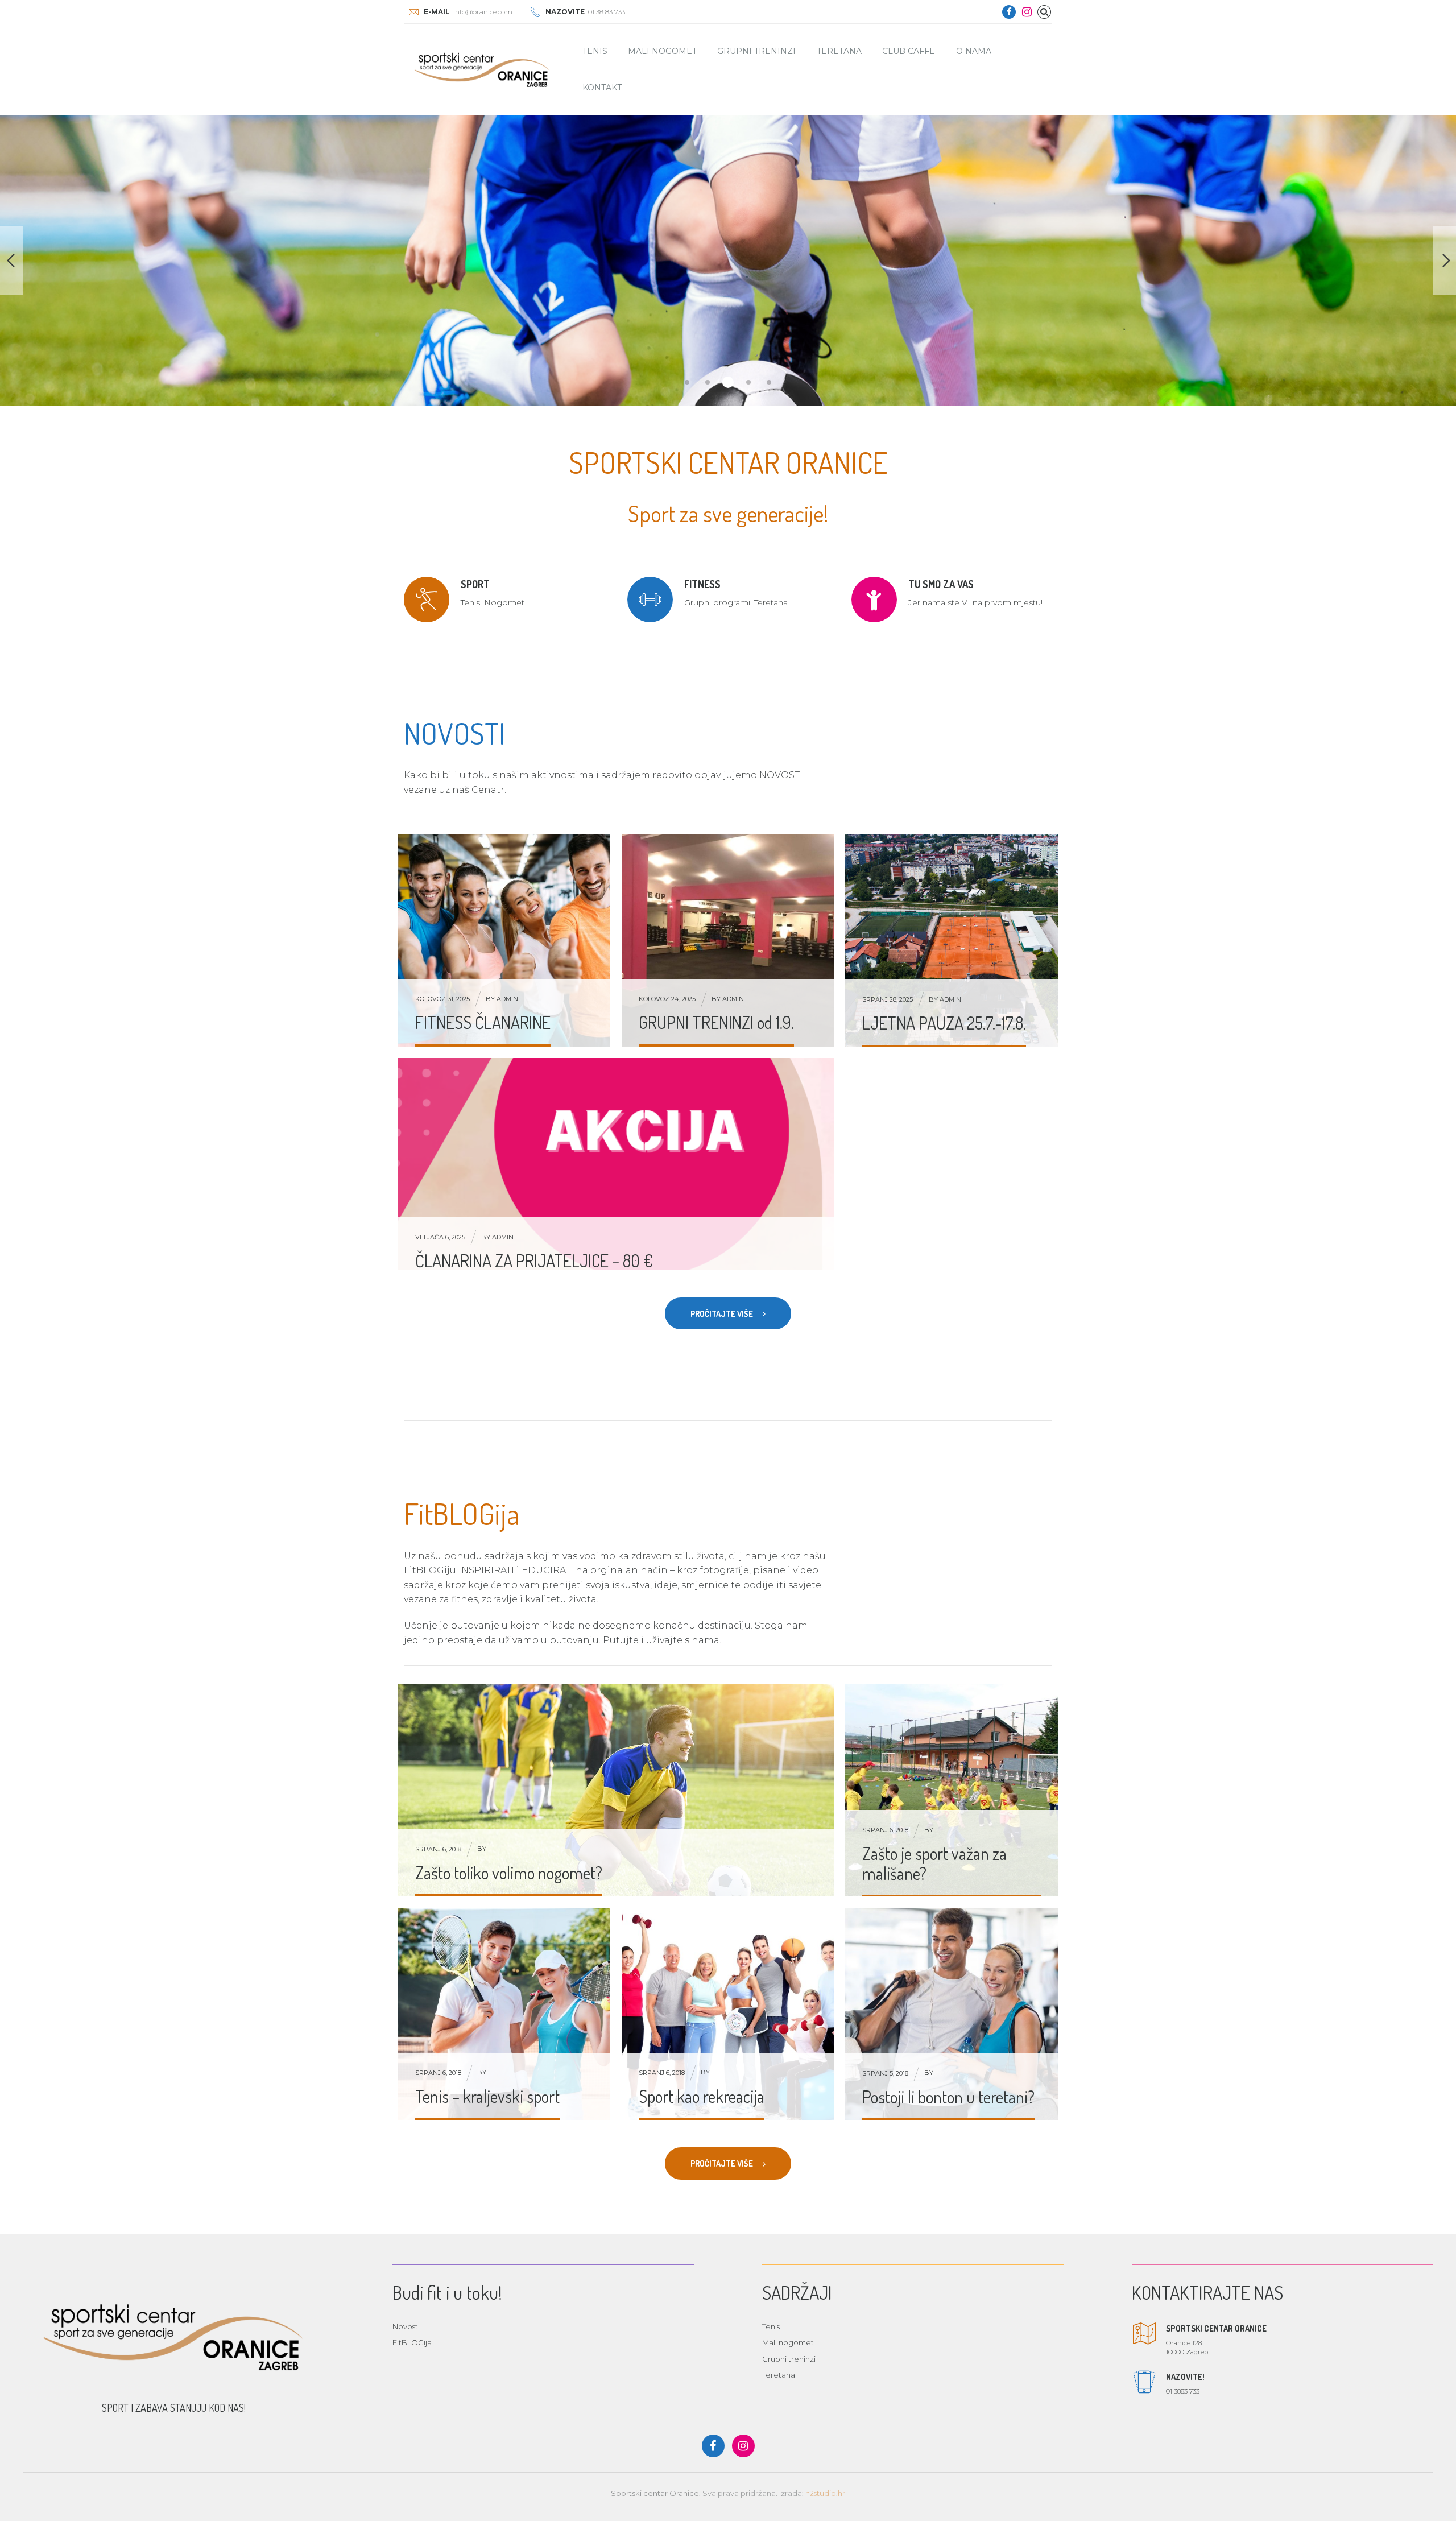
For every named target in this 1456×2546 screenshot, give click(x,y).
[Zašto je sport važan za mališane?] (952, 1791)
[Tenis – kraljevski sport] (504, 2014)
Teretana (839, 51)
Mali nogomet (662, 51)
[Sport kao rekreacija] (728, 2014)
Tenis (595, 51)
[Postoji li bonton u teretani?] (952, 2014)
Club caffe (909, 51)
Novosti (406, 2326)
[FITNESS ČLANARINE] (504, 941)
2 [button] (708, 382)
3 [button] (728, 382)
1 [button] (687, 382)
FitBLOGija (412, 2342)
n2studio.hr (825, 2493)
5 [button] (769, 382)
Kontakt (602, 88)
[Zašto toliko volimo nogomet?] (616, 1790)
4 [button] (748, 382)
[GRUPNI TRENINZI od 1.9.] (728, 941)
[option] (728, 261)
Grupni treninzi (756, 51)
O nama (974, 51)
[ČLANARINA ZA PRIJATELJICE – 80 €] (616, 1171)
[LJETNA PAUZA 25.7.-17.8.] (952, 941)
